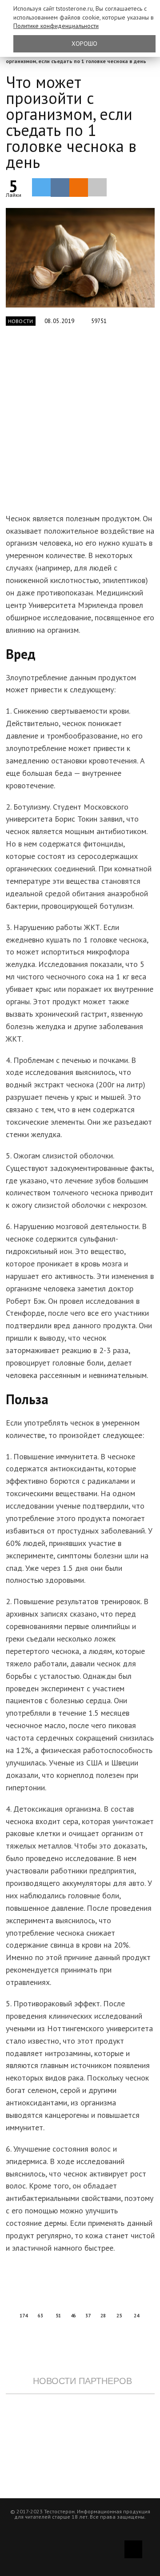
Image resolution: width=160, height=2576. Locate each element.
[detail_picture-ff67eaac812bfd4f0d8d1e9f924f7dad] (80, 258)
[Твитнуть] (41, 187)
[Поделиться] (60, 188)
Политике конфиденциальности (56, 26)
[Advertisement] (80, 425)
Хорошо (84, 44)
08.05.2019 (60, 321)
